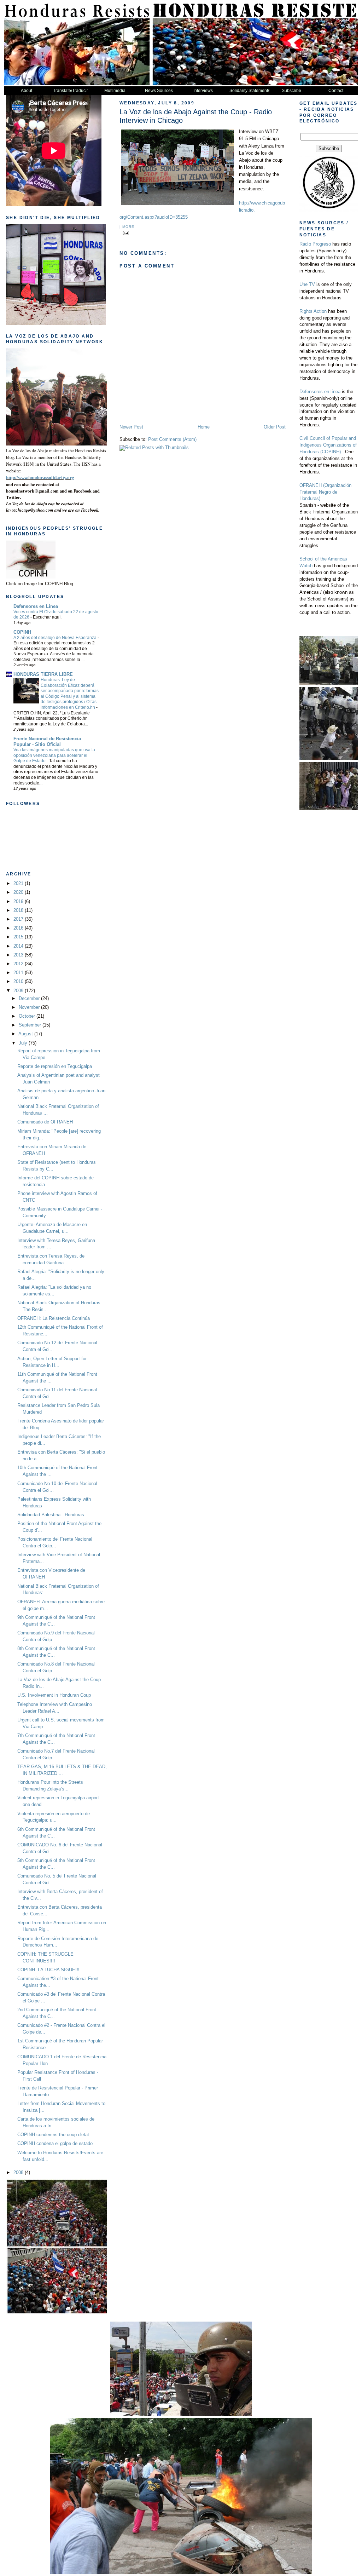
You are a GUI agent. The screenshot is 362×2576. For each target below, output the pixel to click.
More (128, 227)
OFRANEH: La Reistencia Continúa (54, 1318)
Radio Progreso (316, 244)
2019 (19, 902)
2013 (19, 955)
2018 (19, 910)
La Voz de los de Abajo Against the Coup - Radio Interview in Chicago (196, 116)
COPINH (22, 632)
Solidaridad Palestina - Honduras (51, 1515)
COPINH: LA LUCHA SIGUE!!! (48, 1970)
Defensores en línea (320, 392)
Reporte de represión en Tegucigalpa (55, 1066)
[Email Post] (125, 233)
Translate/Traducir (71, 91)
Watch (307, 566)
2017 (19, 919)
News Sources (159, 91)
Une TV (307, 284)
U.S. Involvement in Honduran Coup (54, 1695)
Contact (336, 91)
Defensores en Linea (36, 606)
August (26, 1034)
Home (204, 427)
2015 (19, 937)
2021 (19, 884)
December (30, 999)
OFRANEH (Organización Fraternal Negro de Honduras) (325, 492)
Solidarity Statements (249, 91)
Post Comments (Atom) (172, 439)
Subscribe (291, 91)
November (30, 1007)
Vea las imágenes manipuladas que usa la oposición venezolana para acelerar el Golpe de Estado (54, 755)
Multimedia (115, 91)
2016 (19, 928)
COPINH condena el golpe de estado (55, 2144)
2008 (19, 2173)
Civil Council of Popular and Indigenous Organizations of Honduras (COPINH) (328, 445)
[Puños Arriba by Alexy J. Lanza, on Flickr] (77, 444)
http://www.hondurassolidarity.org (40, 478)
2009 (19, 991)
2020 (19, 892)
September (31, 1025)
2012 (19, 964)
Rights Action (314, 311)
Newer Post (131, 427)
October (28, 1016)
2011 (19, 973)
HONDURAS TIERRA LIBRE (43, 674)
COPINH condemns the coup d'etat (53, 2135)
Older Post (275, 427)
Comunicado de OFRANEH (45, 1122)
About (27, 91)
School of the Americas (323, 559)
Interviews (203, 91)
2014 (19, 946)
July (24, 1043)
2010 (19, 982)
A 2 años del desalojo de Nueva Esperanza (56, 638)
